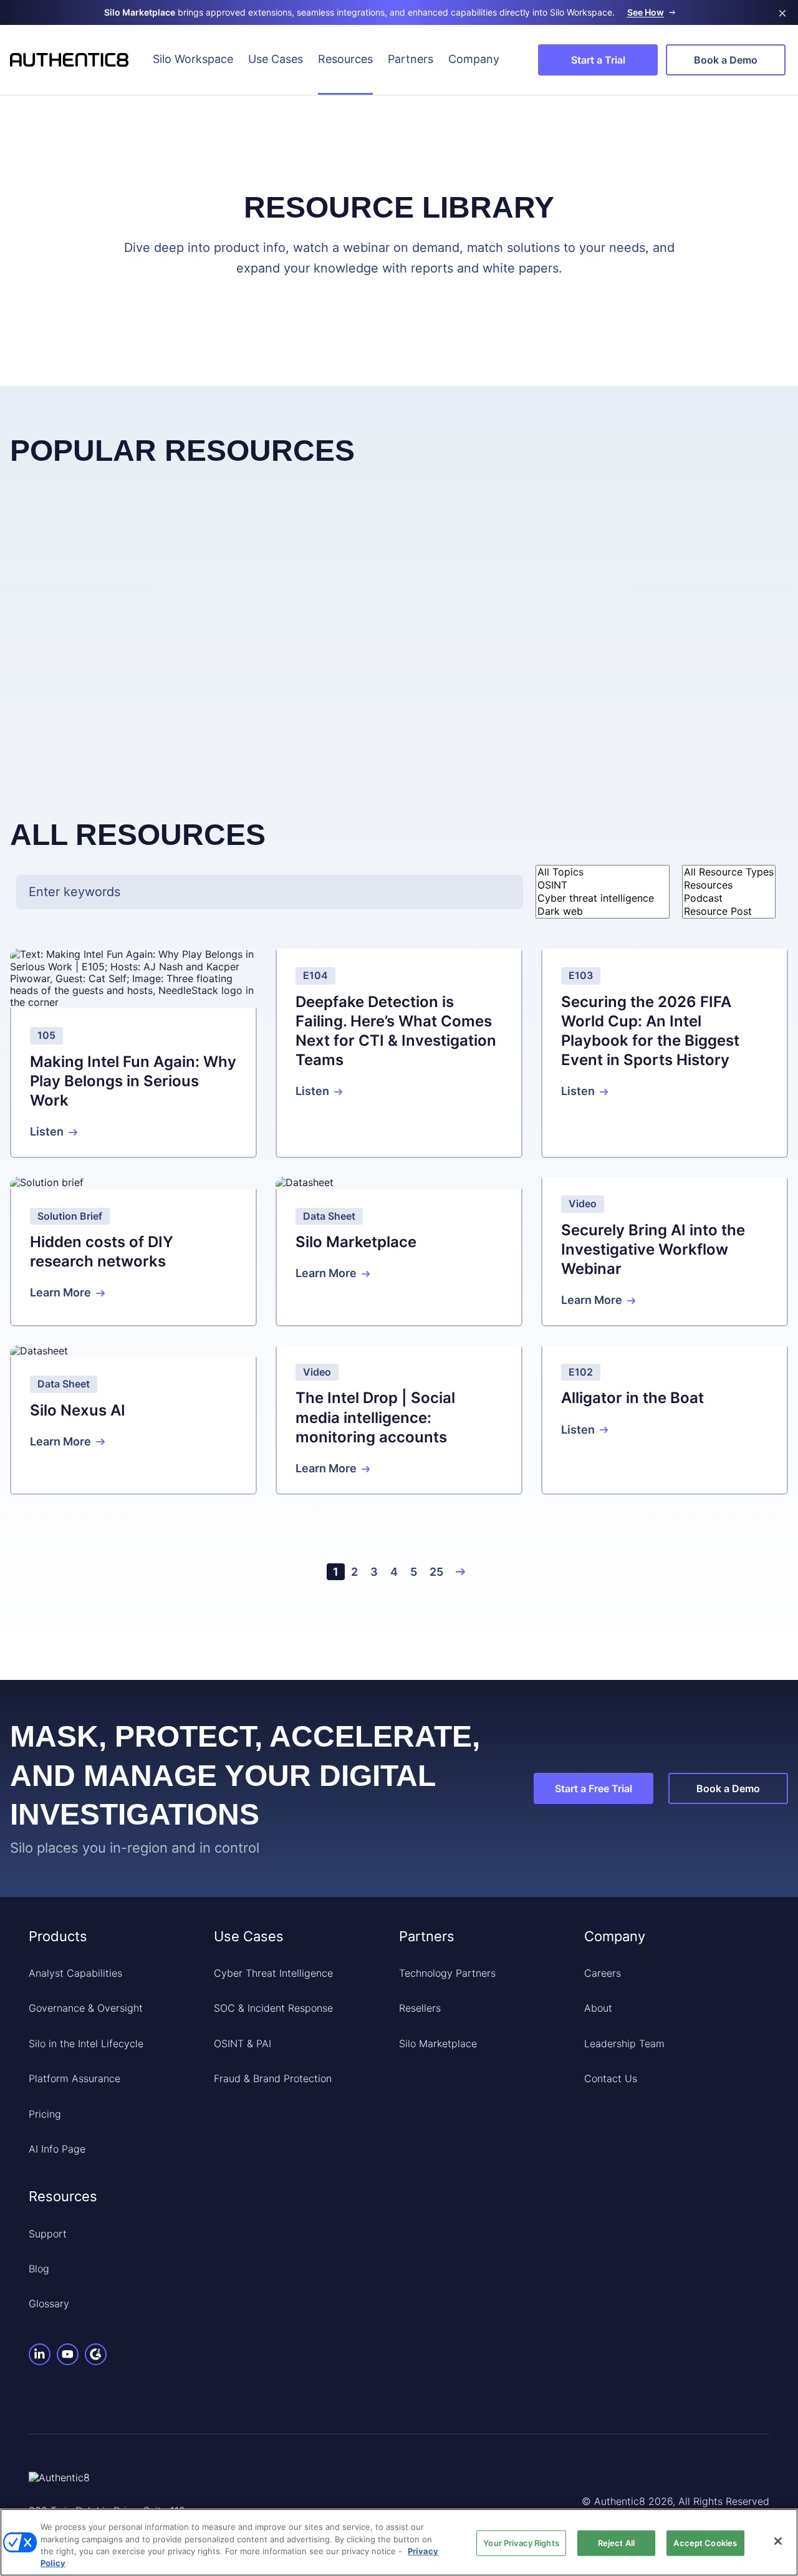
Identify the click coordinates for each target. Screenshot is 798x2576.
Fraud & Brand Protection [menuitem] (273, 2078)
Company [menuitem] (474, 59)
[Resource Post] (729, 911)
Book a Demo (726, 60)
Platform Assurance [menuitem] (75, 2078)
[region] (399, 2542)
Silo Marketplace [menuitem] (438, 2043)
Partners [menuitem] (411, 59)
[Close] (778, 2541)
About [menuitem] (598, 2008)
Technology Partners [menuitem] (447, 1973)
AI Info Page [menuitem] (57, 2149)
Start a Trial (598, 60)
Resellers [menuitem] (420, 2008)
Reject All (616, 2543)
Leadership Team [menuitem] (624, 2043)
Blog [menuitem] (39, 2269)
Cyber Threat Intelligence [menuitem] (273, 1973)
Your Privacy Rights (521, 2543)
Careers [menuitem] (603, 1973)
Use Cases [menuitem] (276, 59)
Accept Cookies (705, 2543)
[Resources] (729, 885)
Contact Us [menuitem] (611, 2078)
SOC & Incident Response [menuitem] (273, 2008)
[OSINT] (603, 885)
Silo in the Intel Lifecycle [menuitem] (86, 2043)
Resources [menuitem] (345, 59)
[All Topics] (603, 872)
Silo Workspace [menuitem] (193, 59)
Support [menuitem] (48, 2234)
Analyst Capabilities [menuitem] (75, 1973)
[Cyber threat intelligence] (603, 898)
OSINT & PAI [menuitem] (243, 2043)
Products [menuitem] (58, 1936)
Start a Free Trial (594, 1788)
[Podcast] (729, 898)
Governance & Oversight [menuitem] (86, 2008)
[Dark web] (603, 911)
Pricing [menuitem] (45, 2114)
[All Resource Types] (729, 872)
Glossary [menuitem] (49, 2303)
